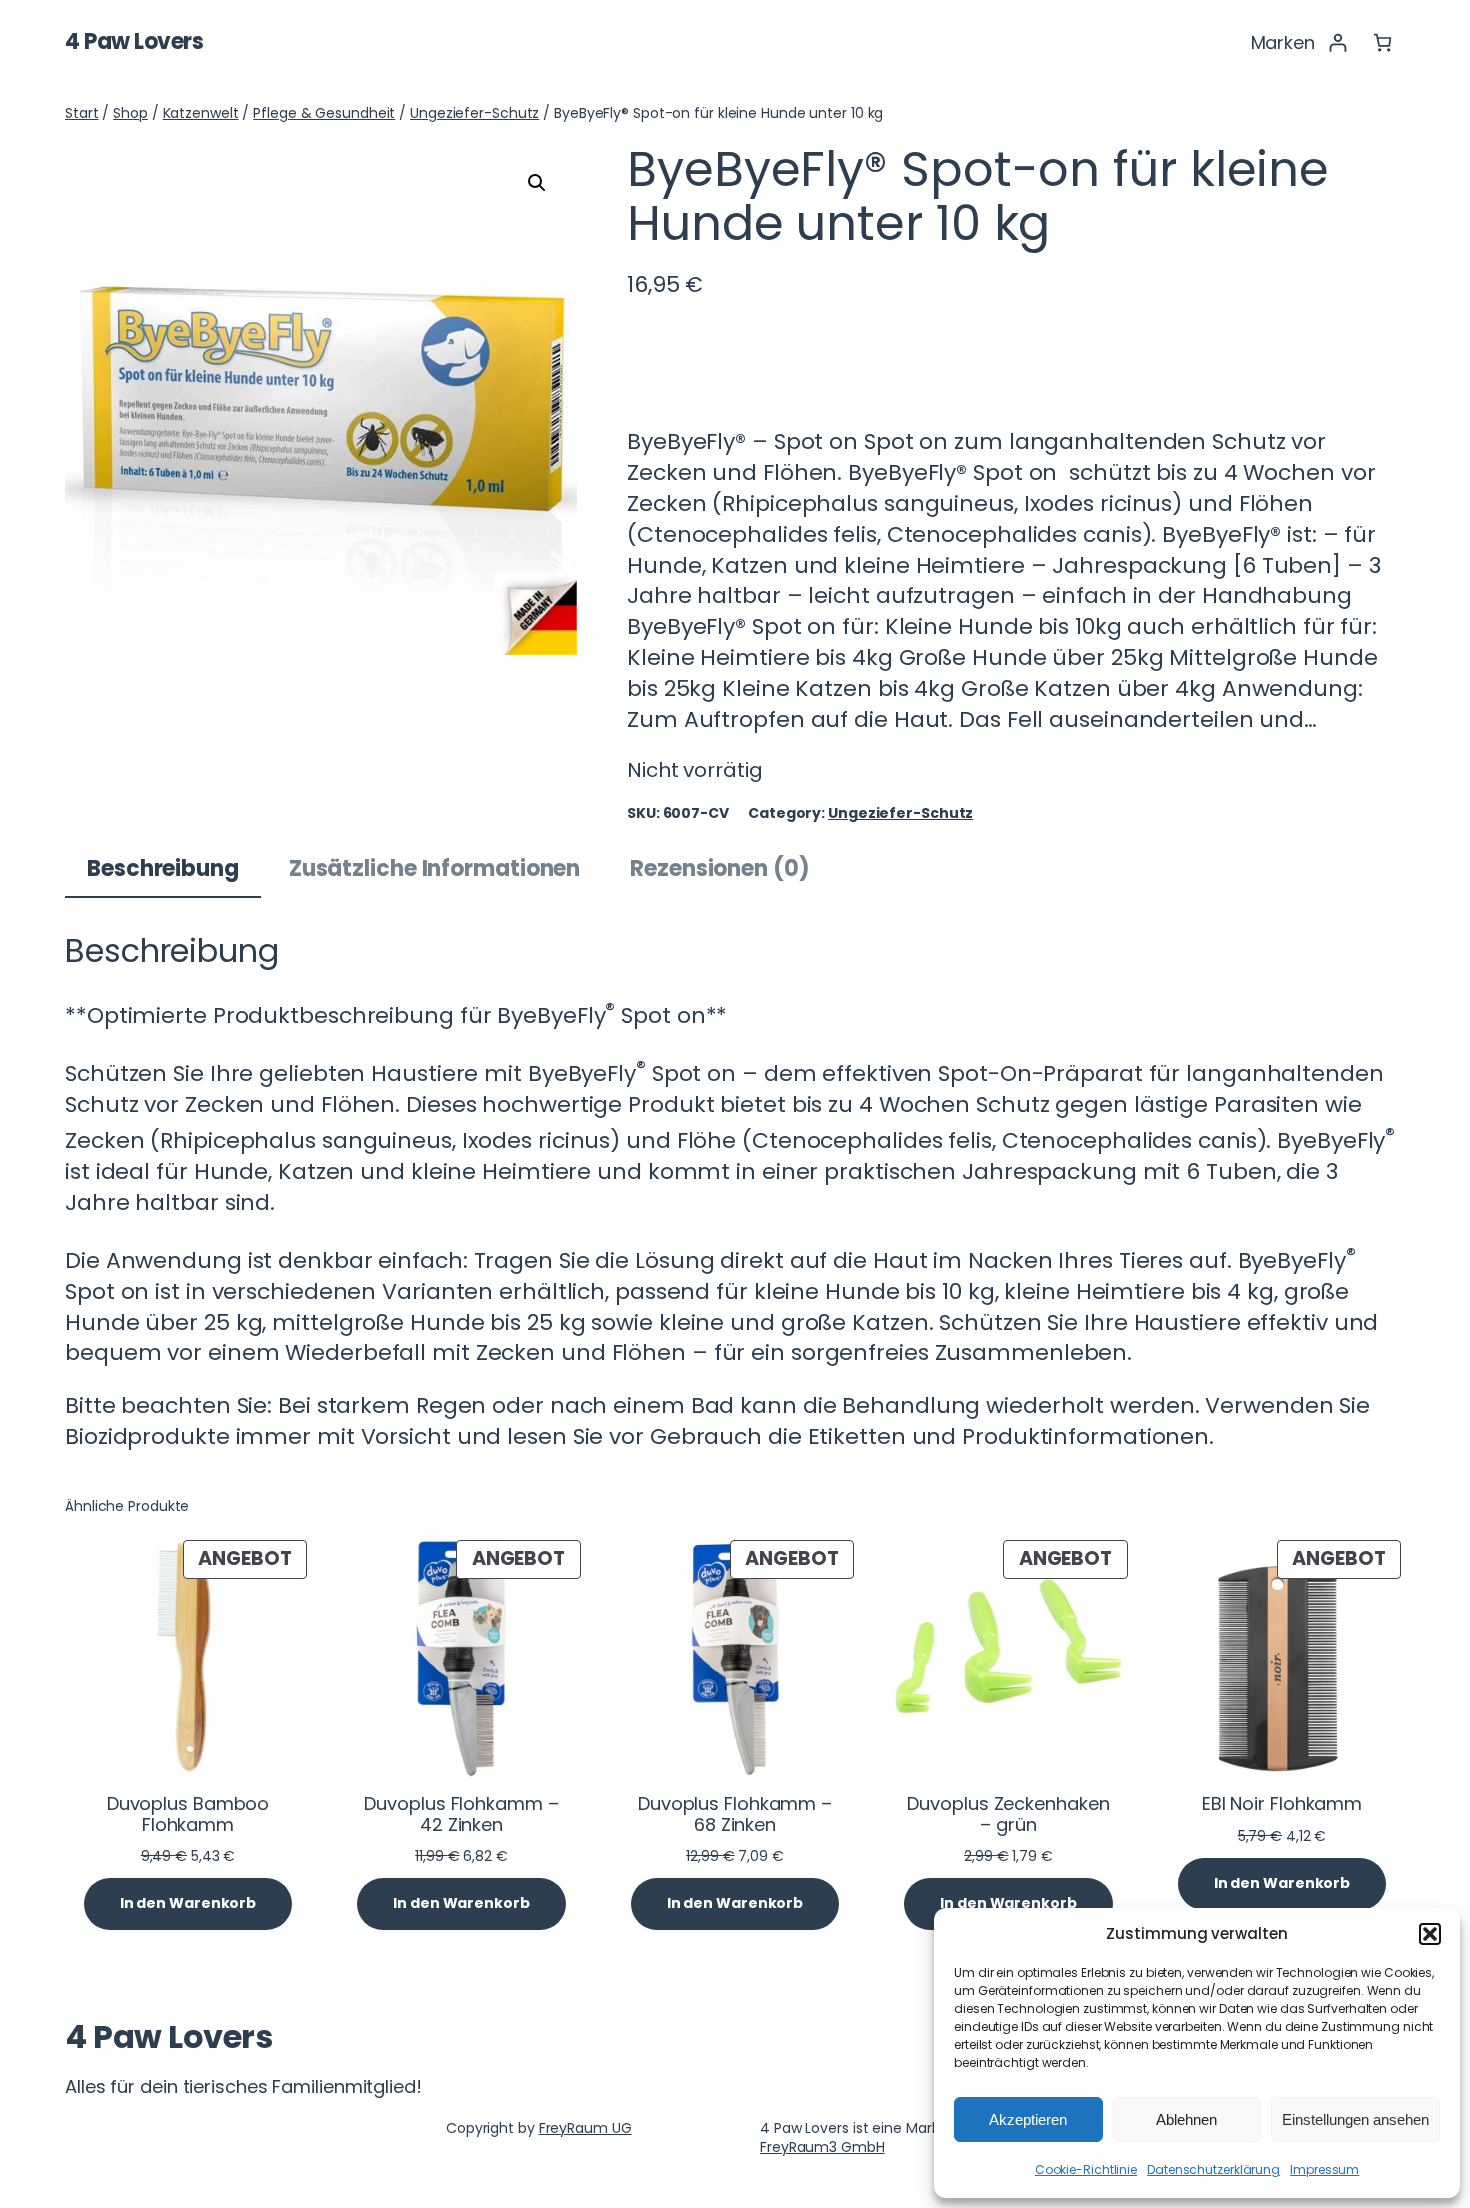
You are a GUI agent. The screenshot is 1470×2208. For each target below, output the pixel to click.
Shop (130, 113)
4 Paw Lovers (134, 41)
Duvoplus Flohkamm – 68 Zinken (735, 1814)
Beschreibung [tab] (163, 868)
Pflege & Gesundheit (324, 113)
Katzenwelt (201, 113)
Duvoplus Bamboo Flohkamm (188, 1814)
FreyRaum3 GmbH (822, 2147)
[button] (1430, 1934)
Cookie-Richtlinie (1086, 2169)
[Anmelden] (1337, 42)
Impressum (1324, 2169)
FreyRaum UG (585, 2128)
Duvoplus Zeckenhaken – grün (1008, 1814)
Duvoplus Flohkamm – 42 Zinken (461, 1814)
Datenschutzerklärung (1213, 2169)
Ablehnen (1186, 2119)
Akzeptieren (1028, 2119)
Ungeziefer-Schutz (474, 113)
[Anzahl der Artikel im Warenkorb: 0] (1382, 42)
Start (82, 113)
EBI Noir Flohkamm (1282, 1804)
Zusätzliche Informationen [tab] (435, 868)
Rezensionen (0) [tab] (720, 868)
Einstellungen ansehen (1355, 2119)
